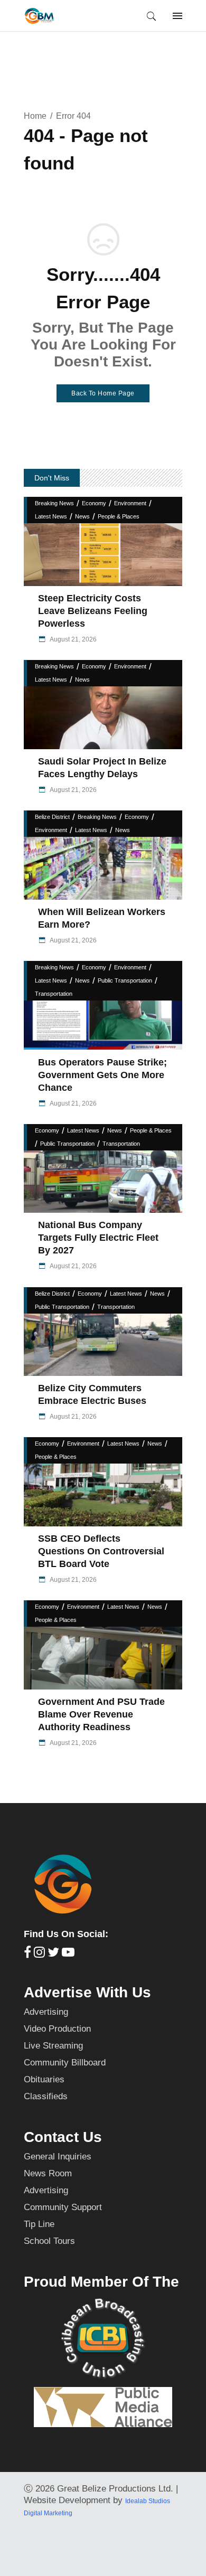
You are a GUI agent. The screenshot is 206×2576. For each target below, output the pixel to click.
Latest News (51, 516)
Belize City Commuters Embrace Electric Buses (92, 1394)
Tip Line (39, 2224)
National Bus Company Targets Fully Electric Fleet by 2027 (98, 1238)
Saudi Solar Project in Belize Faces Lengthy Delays (102, 768)
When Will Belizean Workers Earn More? (102, 918)
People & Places (119, 516)
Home (35, 116)
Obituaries (44, 2079)
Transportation (54, 994)
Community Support (63, 2207)
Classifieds (46, 2096)
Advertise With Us (87, 1992)
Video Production (57, 2029)
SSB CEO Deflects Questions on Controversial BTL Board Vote (101, 1551)
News (82, 516)
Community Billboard (65, 2063)
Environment (130, 503)
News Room (48, 2173)
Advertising (46, 2012)
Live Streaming (53, 2046)
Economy (94, 503)
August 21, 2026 (73, 639)
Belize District (52, 817)
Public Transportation (125, 980)
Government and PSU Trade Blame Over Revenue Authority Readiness (101, 1714)
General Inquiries (58, 2157)
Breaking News (54, 503)
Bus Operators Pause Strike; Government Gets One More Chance (102, 1075)
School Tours (49, 2241)
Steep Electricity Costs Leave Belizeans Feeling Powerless (93, 611)
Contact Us (63, 2137)
